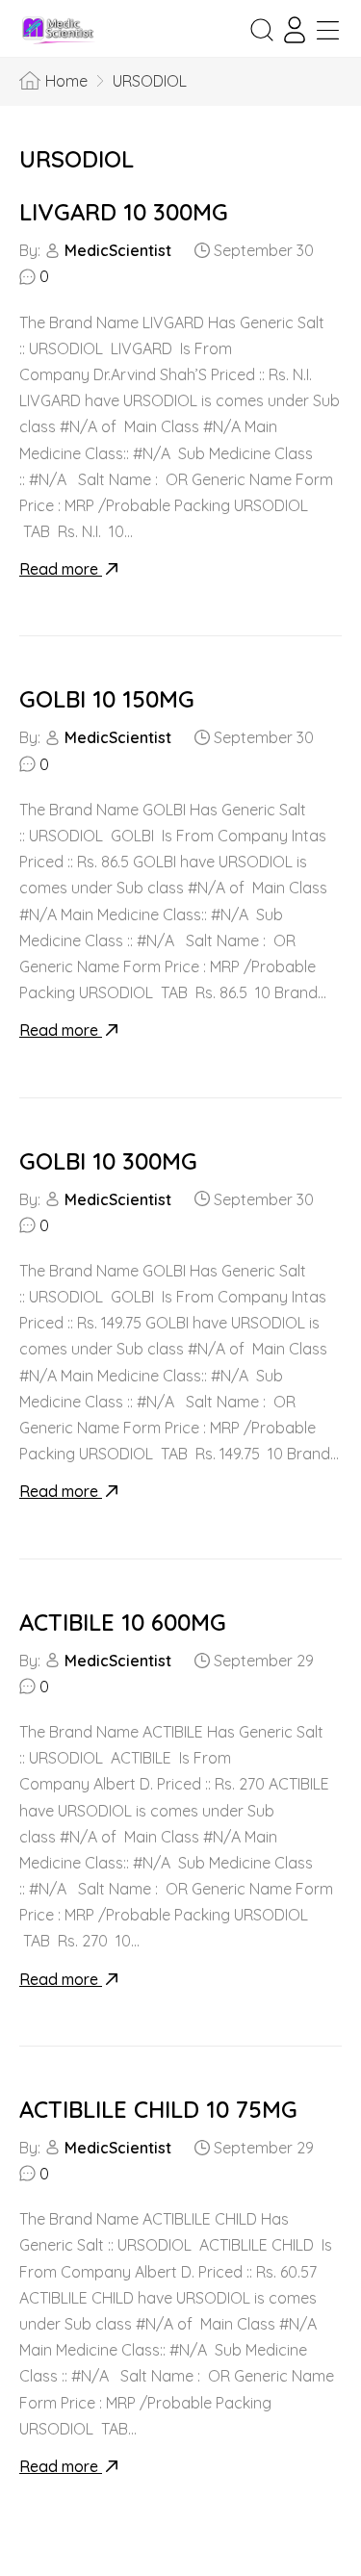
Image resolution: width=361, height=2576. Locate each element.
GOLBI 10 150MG (107, 699)
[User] (295, 30)
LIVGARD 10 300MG (124, 212)
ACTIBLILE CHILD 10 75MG (158, 2109)
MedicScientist (118, 250)
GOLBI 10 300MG (108, 1161)
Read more (61, 569)
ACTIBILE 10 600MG (123, 1622)
